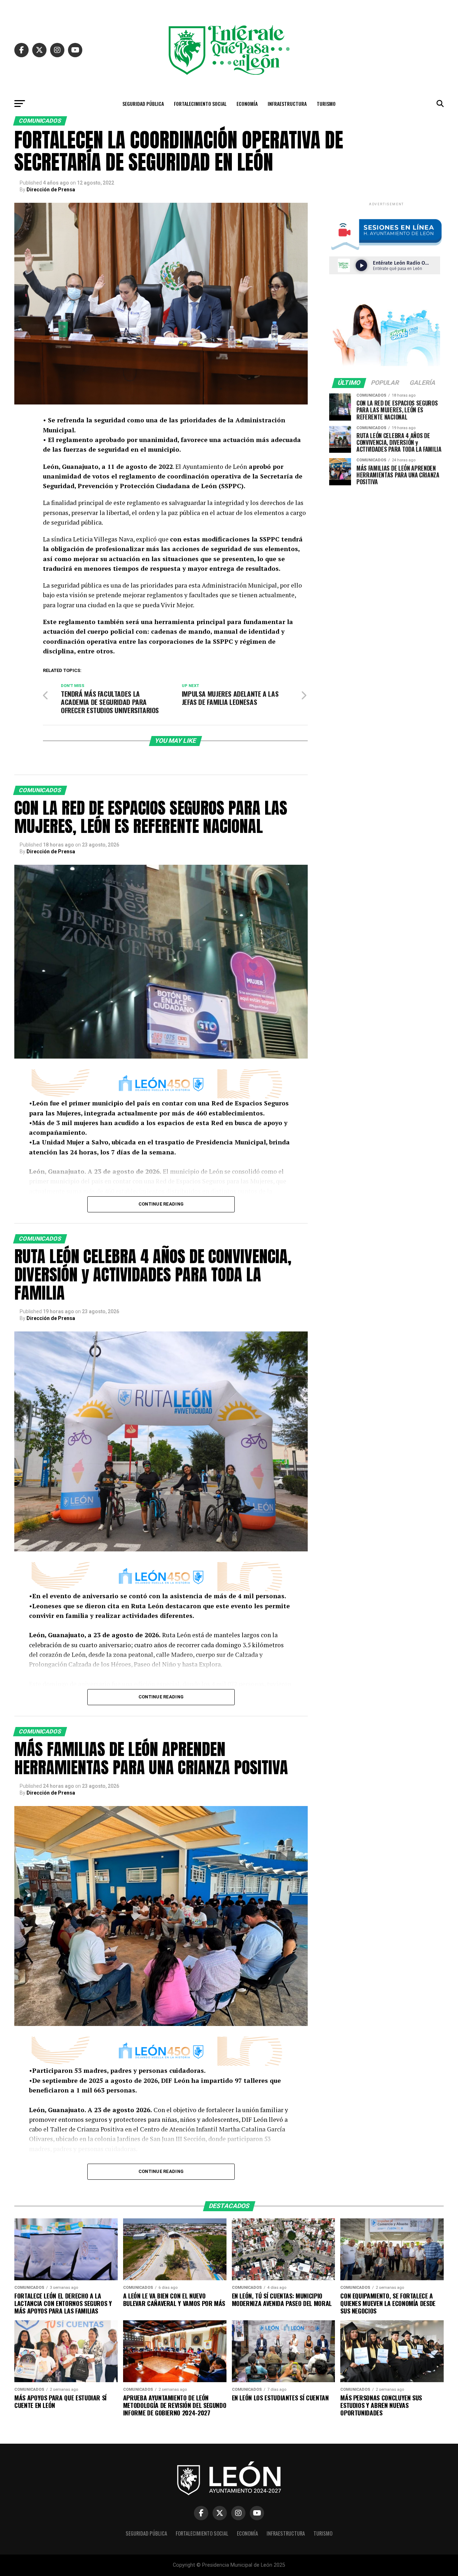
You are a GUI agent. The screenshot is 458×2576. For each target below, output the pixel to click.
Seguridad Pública (143, 104)
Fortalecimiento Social (200, 104)
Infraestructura (287, 104)
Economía (247, 104)
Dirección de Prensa (51, 190)
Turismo (326, 104)
